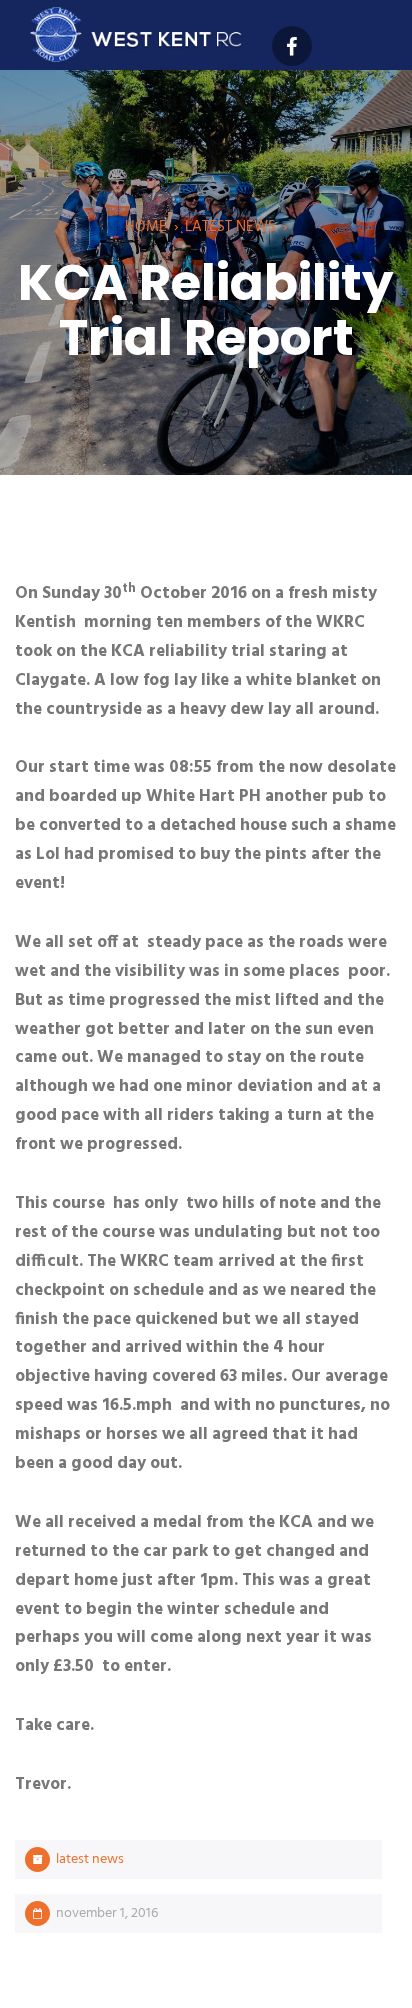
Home (146, 227)
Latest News (230, 227)
